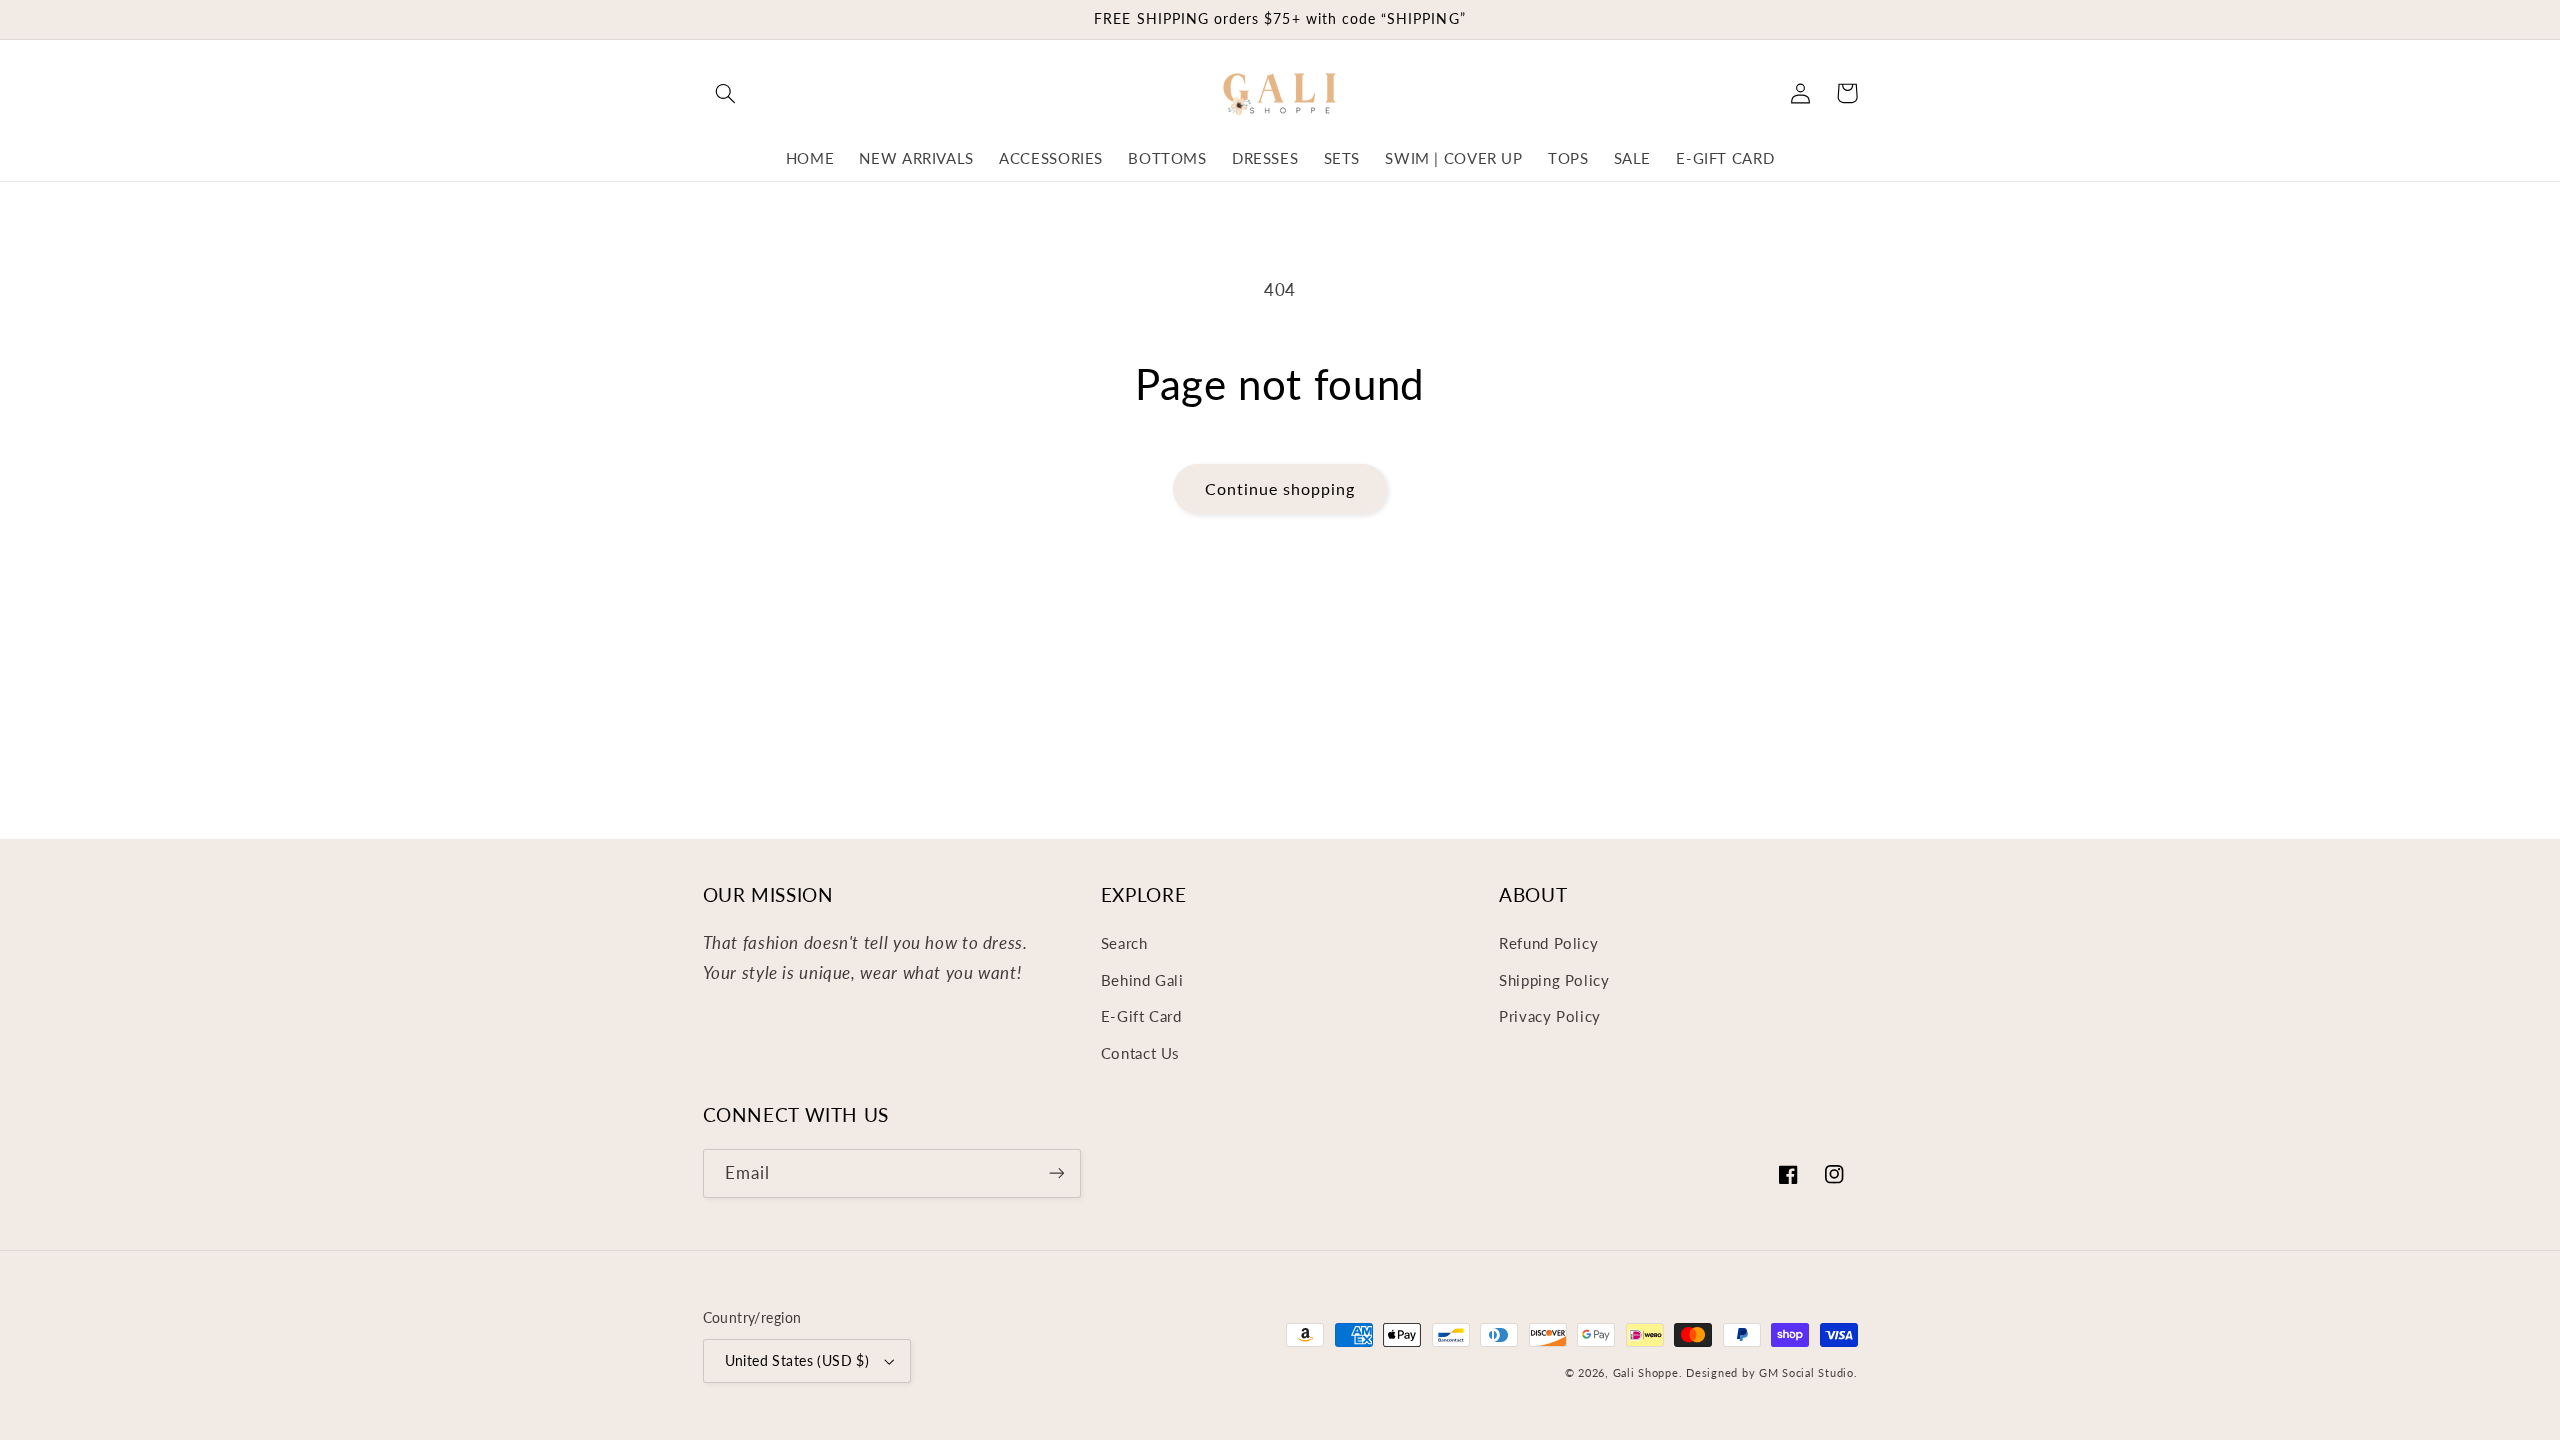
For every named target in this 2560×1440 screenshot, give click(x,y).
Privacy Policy (1550, 1016)
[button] (726, 93)
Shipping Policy (1554, 980)
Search (1124, 943)
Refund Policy (1548, 943)
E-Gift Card (1141, 1016)
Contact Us (1140, 1053)
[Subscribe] (1056, 1173)
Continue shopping (1280, 488)
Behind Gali (1142, 980)
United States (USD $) (797, 1361)
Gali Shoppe (1646, 1373)
